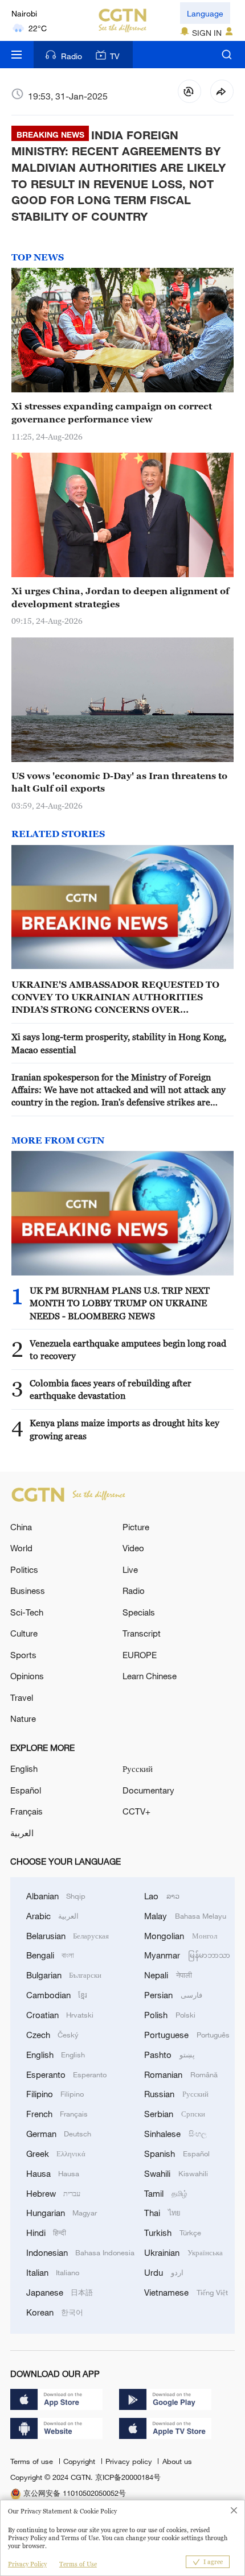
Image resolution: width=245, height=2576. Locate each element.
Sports (23, 1655)
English (24, 1769)
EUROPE (140, 1655)
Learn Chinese (150, 1676)
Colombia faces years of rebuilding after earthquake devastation (111, 1389)
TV (115, 56)
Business (28, 1591)
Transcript (142, 1633)
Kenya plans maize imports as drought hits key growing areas (124, 1429)
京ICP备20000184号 (128, 2477)
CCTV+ (136, 1811)
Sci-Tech (27, 1612)
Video (133, 1548)
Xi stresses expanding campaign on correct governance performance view (112, 412)
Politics (24, 1569)
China (21, 1527)
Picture (136, 1527)
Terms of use (33, 2461)
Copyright (80, 2461)
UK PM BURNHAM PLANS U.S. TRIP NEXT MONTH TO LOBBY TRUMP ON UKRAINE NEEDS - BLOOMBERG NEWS (120, 1303)
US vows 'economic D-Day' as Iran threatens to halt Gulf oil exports (119, 782)
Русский (138, 1769)
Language (205, 13)
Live (130, 1569)
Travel (22, 1697)
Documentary (148, 1790)
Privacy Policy (27, 2564)
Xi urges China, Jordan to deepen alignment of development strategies (120, 597)
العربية (22, 1833)
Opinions (27, 1676)
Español (26, 1790)
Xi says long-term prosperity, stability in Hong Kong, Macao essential (119, 1043)
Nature (23, 1718)
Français (26, 1811)
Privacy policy (130, 2461)
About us (177, 2461)
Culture (24, 1633)
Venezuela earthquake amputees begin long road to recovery (128, 1349)
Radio (72, 56)
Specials (139, 1612)
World (21, 1548)
